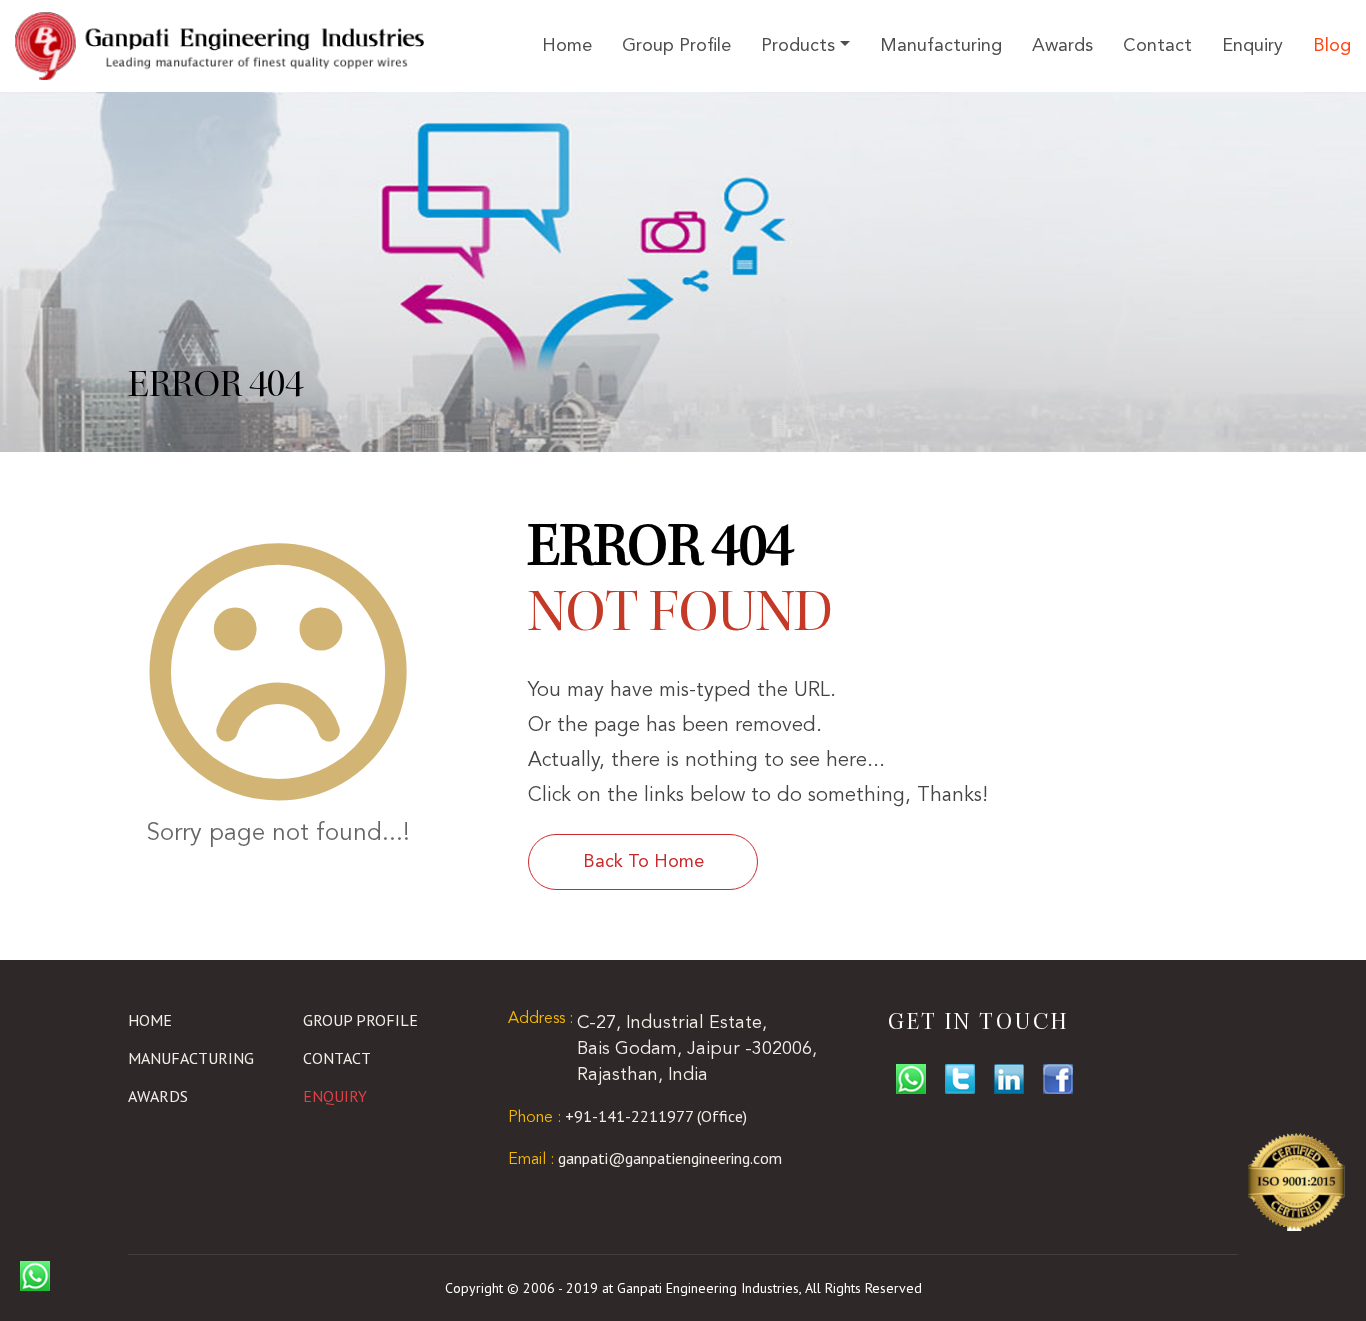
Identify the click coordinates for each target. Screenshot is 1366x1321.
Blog (1332, 46)
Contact (1157, 46)
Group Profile (676, 46)
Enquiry (1252, 46)
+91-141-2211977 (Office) (627, 1116)
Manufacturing (941, 46)
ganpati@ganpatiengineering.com (645, 1158)
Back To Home (643, 862)
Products (798, 46)
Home (567, 46)
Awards (1062, 46)
